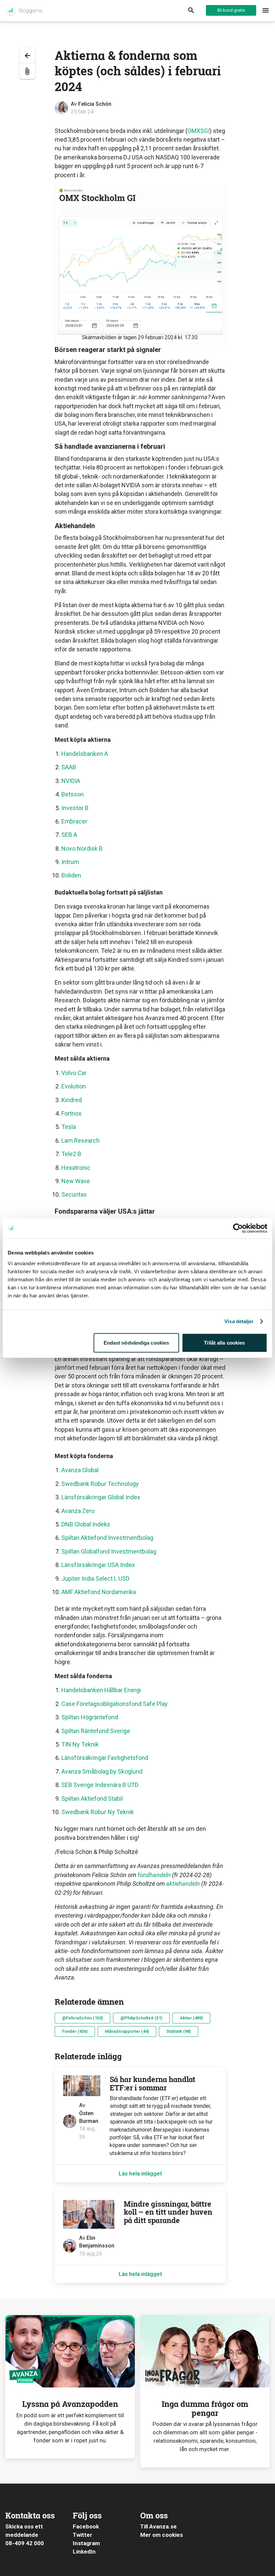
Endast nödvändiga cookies (136, 1342)
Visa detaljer (239, 1321)
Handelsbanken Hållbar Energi (101, 1690)
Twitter (82, 2535)
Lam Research (80, 1140)
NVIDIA (71, 781)
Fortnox (71, 1113)
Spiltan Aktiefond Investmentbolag (107, 1538)
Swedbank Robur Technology (100, 1484)
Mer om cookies (161, 2535)
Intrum (70, 862)
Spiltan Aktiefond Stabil (92, 1799)
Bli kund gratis (231, 10)
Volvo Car (74, 1073)
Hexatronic (76, 1168)
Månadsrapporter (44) (127, 2031)
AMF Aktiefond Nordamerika (99, 1592)
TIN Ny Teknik (80, 1744)
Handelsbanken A (85, 754)
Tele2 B (71, 1154)
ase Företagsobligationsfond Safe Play (117, 1704)
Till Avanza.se (158, 2526)
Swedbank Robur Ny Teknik (98, 1812)
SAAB (69, 767)
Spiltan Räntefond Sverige (96, 1731)
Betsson (73, 794)
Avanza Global (80, 1470)
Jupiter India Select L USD (95, 1579)
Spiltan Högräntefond (90, 1717)
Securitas (74, 1194)
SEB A (69, 835)
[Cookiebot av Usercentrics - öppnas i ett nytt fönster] (238, 1228)
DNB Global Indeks (86, 1524)
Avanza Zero (78, 1511)
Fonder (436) (75, 2031)
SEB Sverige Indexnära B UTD (101, 1785)
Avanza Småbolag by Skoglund (103, 1771)
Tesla (69, 1127)
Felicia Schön (95, 104)
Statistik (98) (179, 2031)
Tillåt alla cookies (224, 1342)
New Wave (76, 1181)
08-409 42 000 (25, 2543)
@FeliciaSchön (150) (82, 2018)
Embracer (74, 821)
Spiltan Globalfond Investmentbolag (109, 1551)
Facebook (86, 2526)
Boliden (71, 875)
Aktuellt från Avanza (24, 11)
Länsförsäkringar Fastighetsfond (105, 1758)
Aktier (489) (191, 2018)
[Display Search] (191, 11)
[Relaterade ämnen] (27, 71)
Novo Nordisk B (82, 848)
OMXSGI (199, 131)
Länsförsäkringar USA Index (98, 1565)
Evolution (74, 1086)
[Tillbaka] (27, 55)
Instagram (86, 2543)
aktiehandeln (183, 1884)
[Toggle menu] (266, 11)
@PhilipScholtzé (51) (141, 2018)
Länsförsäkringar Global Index (101, 1497)
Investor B (75, 808)
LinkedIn (84, 2552)
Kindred (72, 1100)
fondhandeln (154, 1875)
